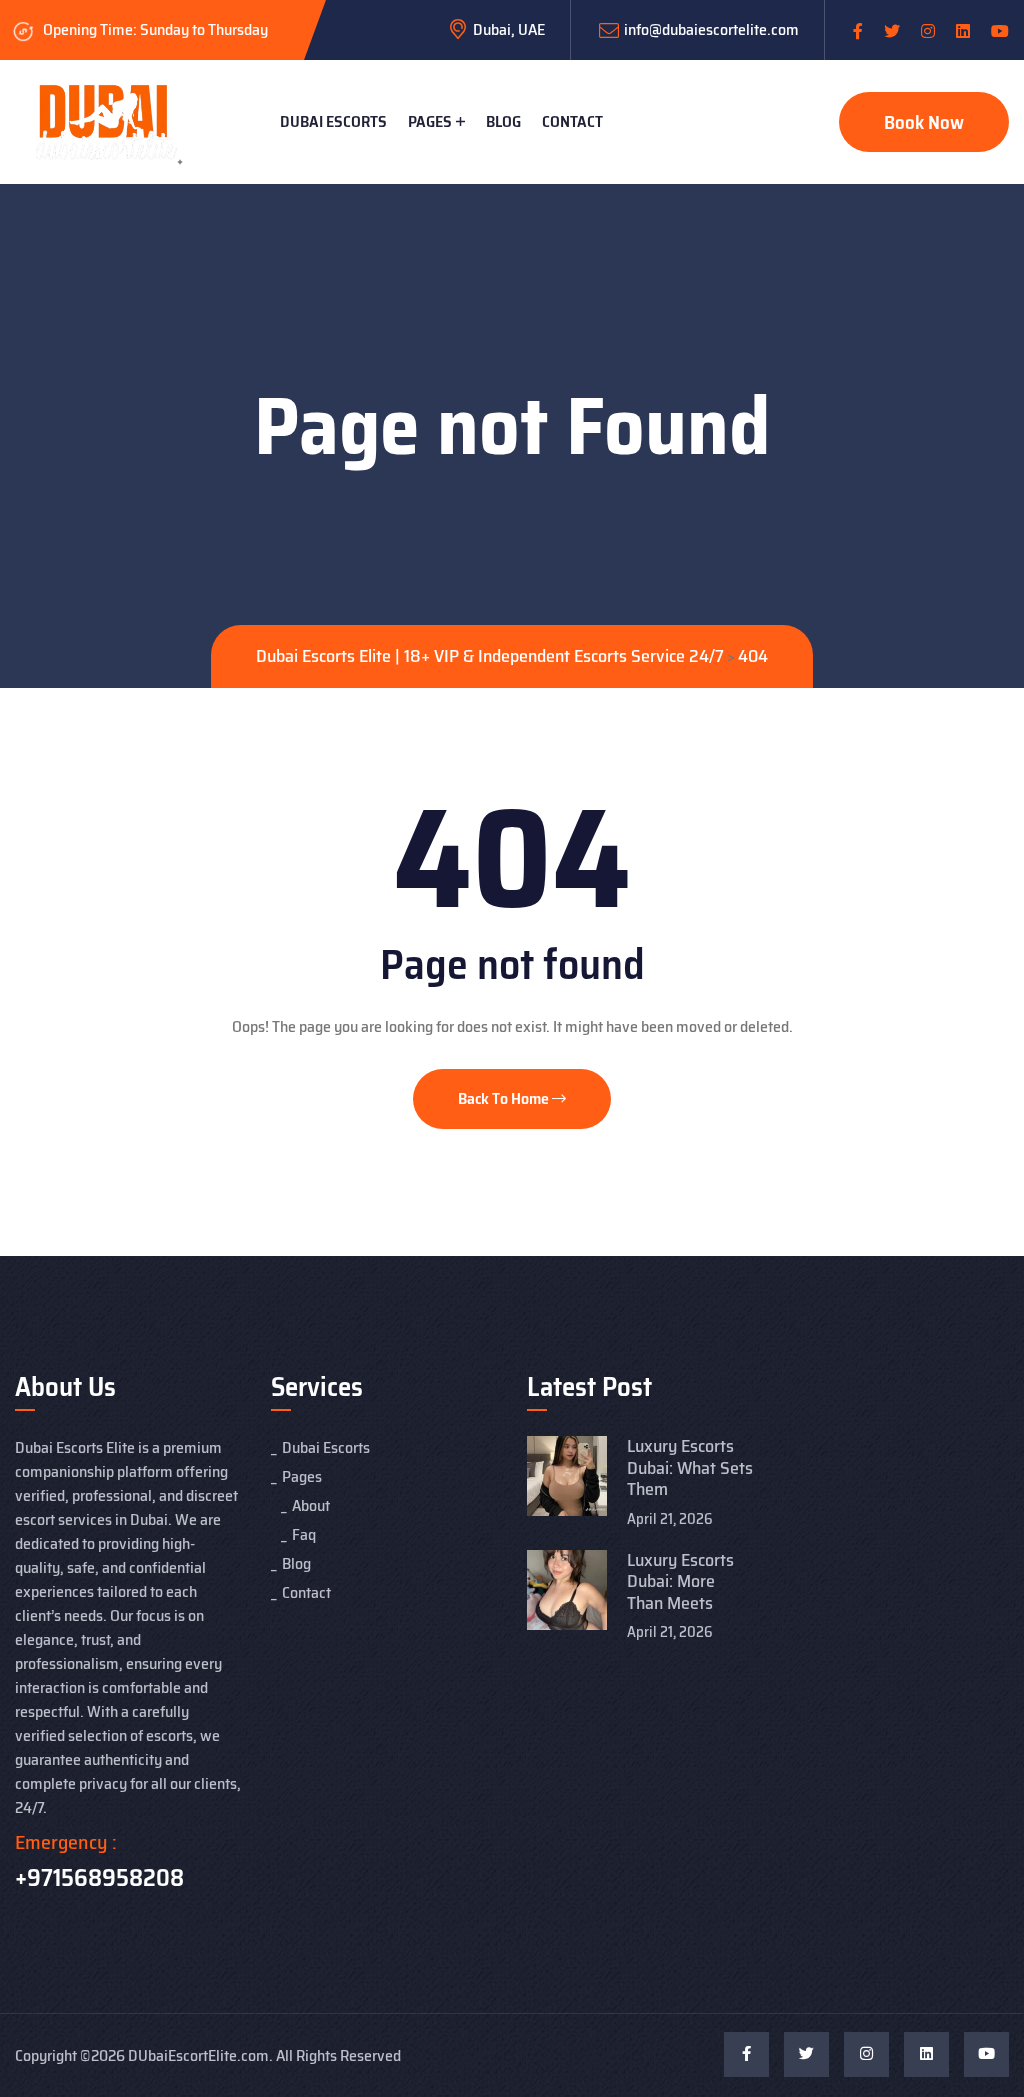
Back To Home (505, 1098)
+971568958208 (99, 1878)
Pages (430, 121)
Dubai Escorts (333, 121)
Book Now (924, 122)
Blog (503, 121)
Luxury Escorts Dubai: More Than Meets (680, 1581)
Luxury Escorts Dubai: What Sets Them (690, 1467)
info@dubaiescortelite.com (711, 29)
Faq (304, 1534)
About (311, 1505)
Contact (572, 121)
